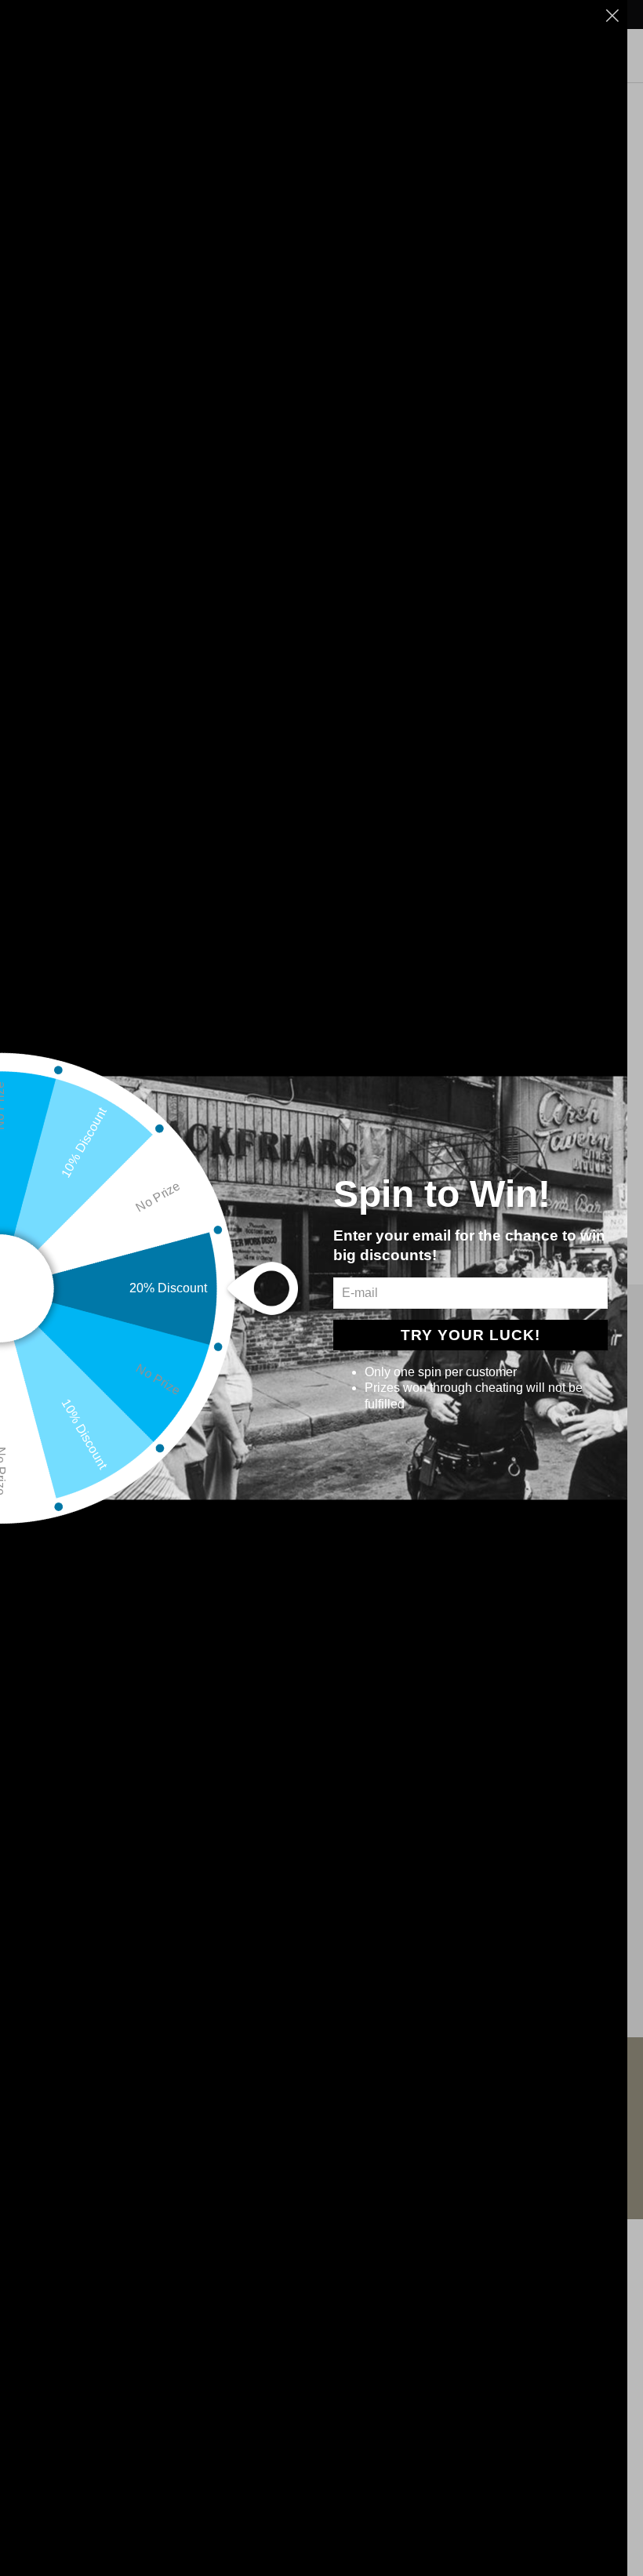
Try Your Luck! (470, 1335)
